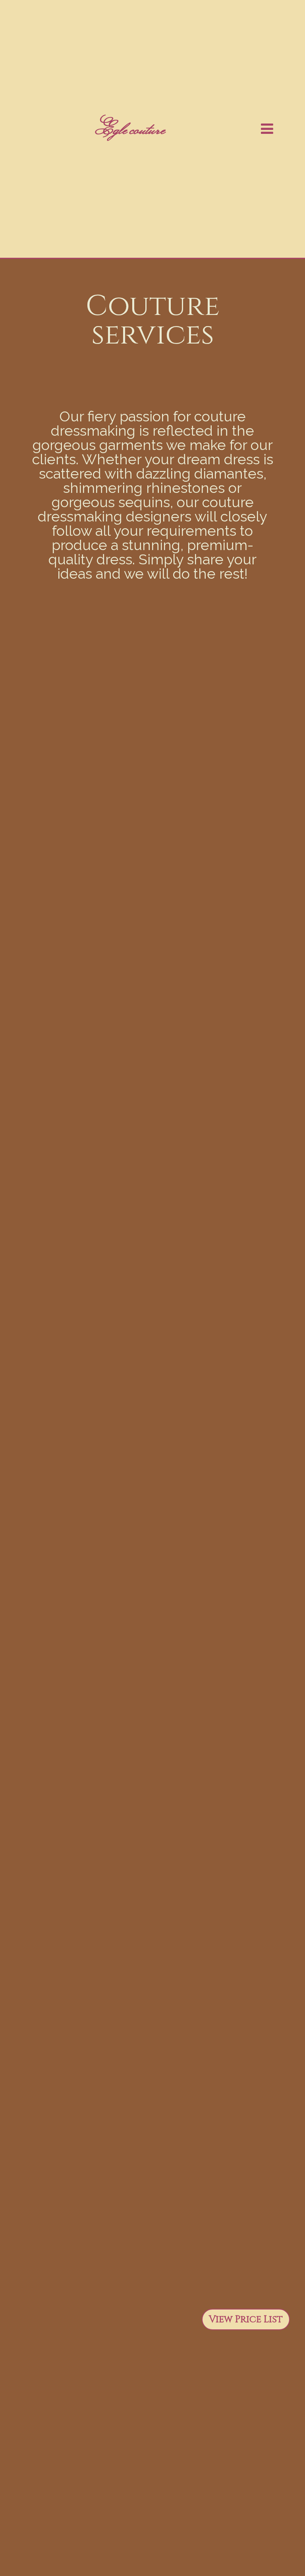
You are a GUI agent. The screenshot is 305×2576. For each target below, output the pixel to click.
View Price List (246, 2319)
